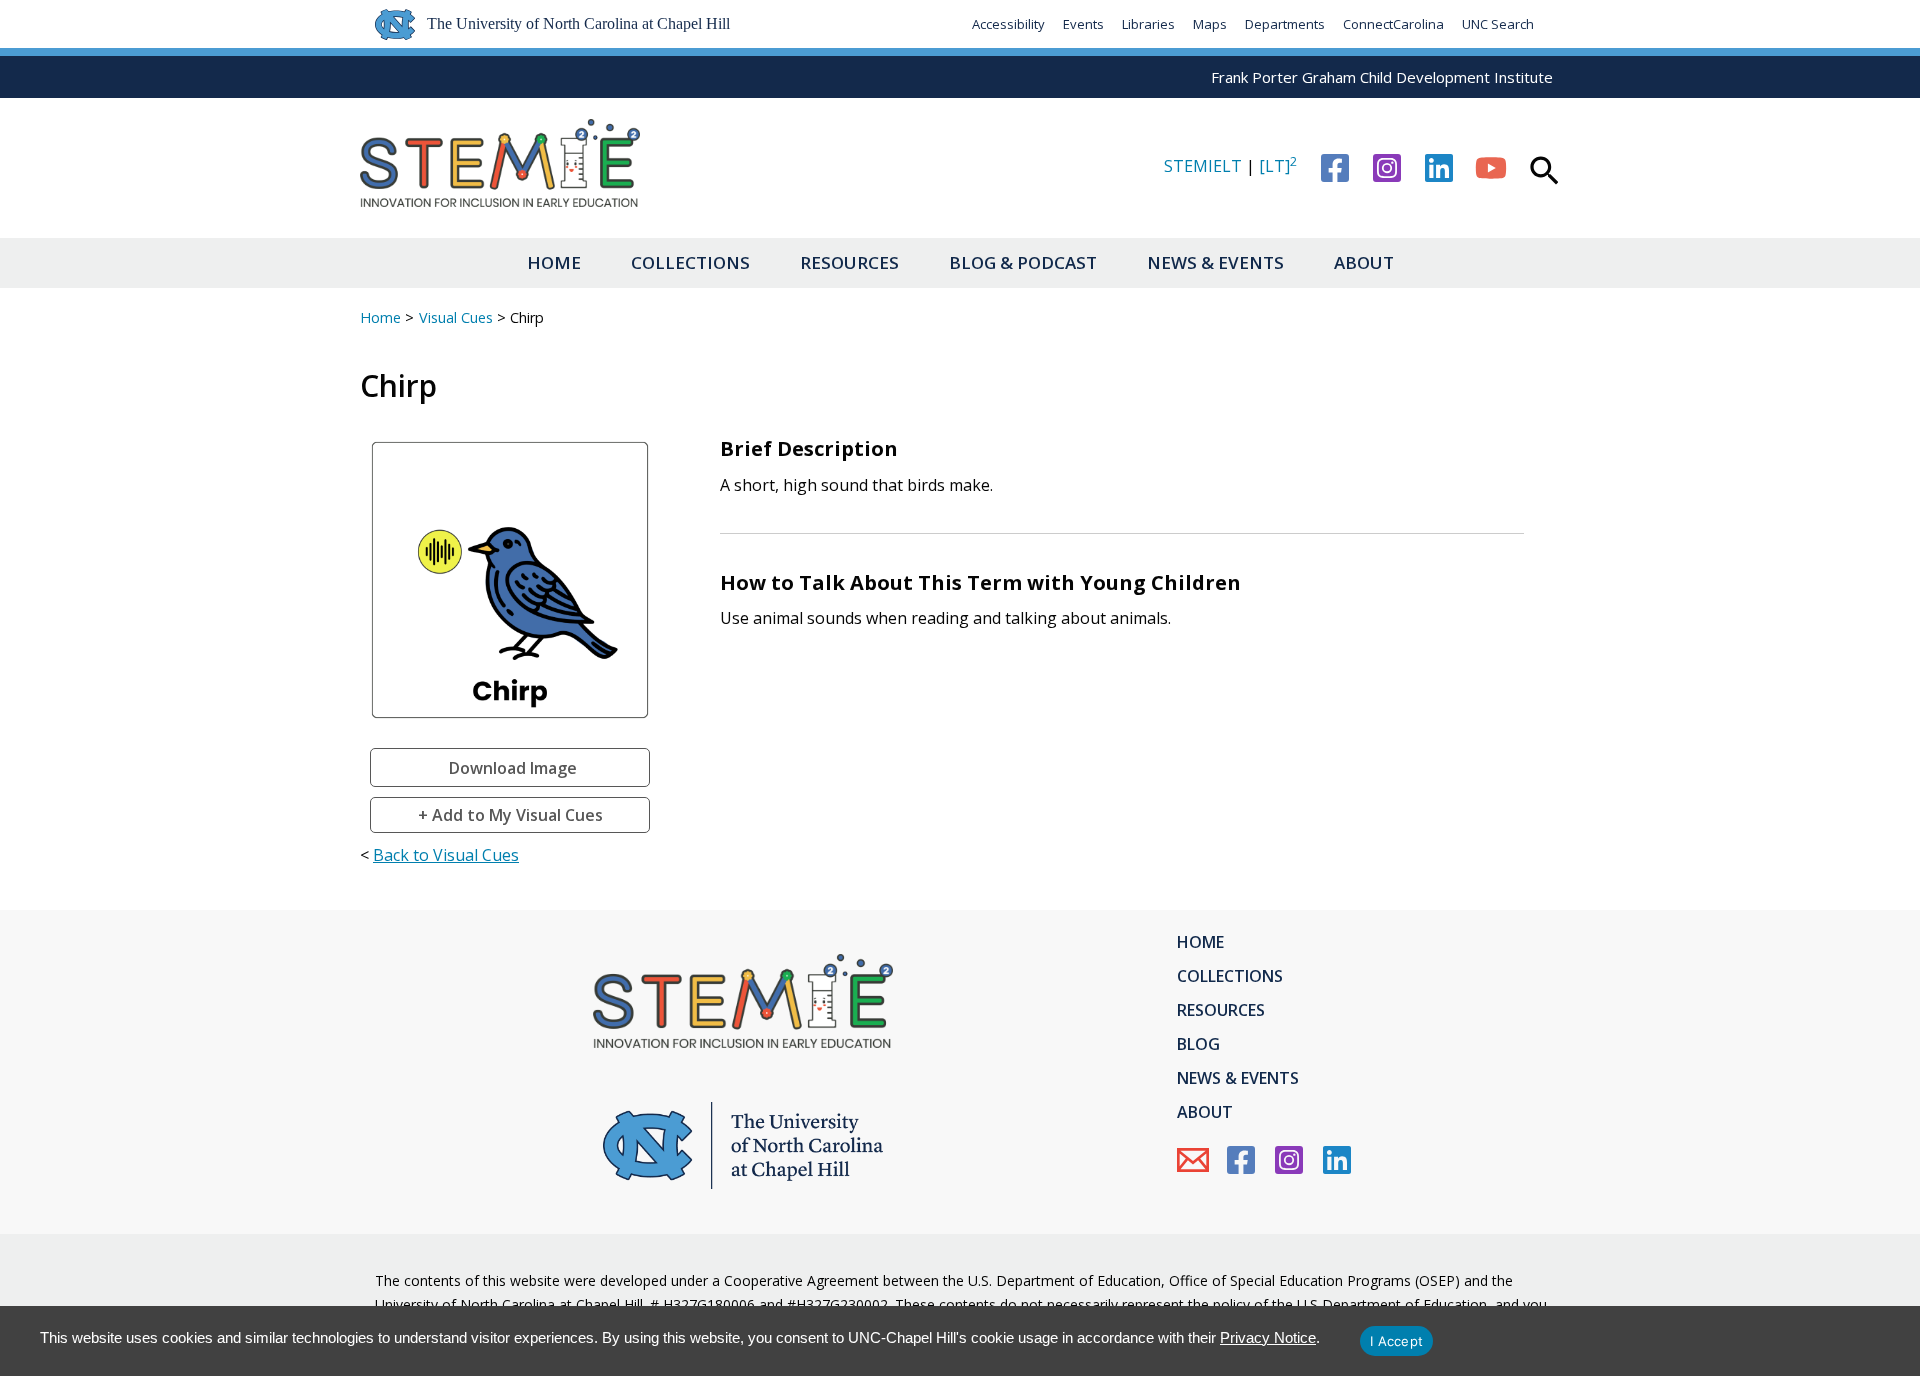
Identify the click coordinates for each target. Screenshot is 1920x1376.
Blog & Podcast (1023, 262)
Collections (690, 262)
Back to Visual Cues (446, 855)
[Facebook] (1335, 168)
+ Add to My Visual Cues (510, 815)
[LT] (1278, 166)
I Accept (1396, 1341)
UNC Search (1498, 24)
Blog (1198, 1044)
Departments (1285, 24)
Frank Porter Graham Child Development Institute (1382, 77)
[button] (1544, 173)
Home (554, 262)
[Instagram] (1387, 168)
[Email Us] (1193, 1160)
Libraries (1148, 24)
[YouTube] (1491, 168)
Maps (1210, 24)
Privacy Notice (1268, 1337)
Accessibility (1008, 24)
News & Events (1215, 262)
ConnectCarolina (1393, 24)
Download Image (513, 768)
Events (1083, 24)
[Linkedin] (1439, 168)
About (1364, 262)
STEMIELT (1203, 166)
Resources (849, 262)
